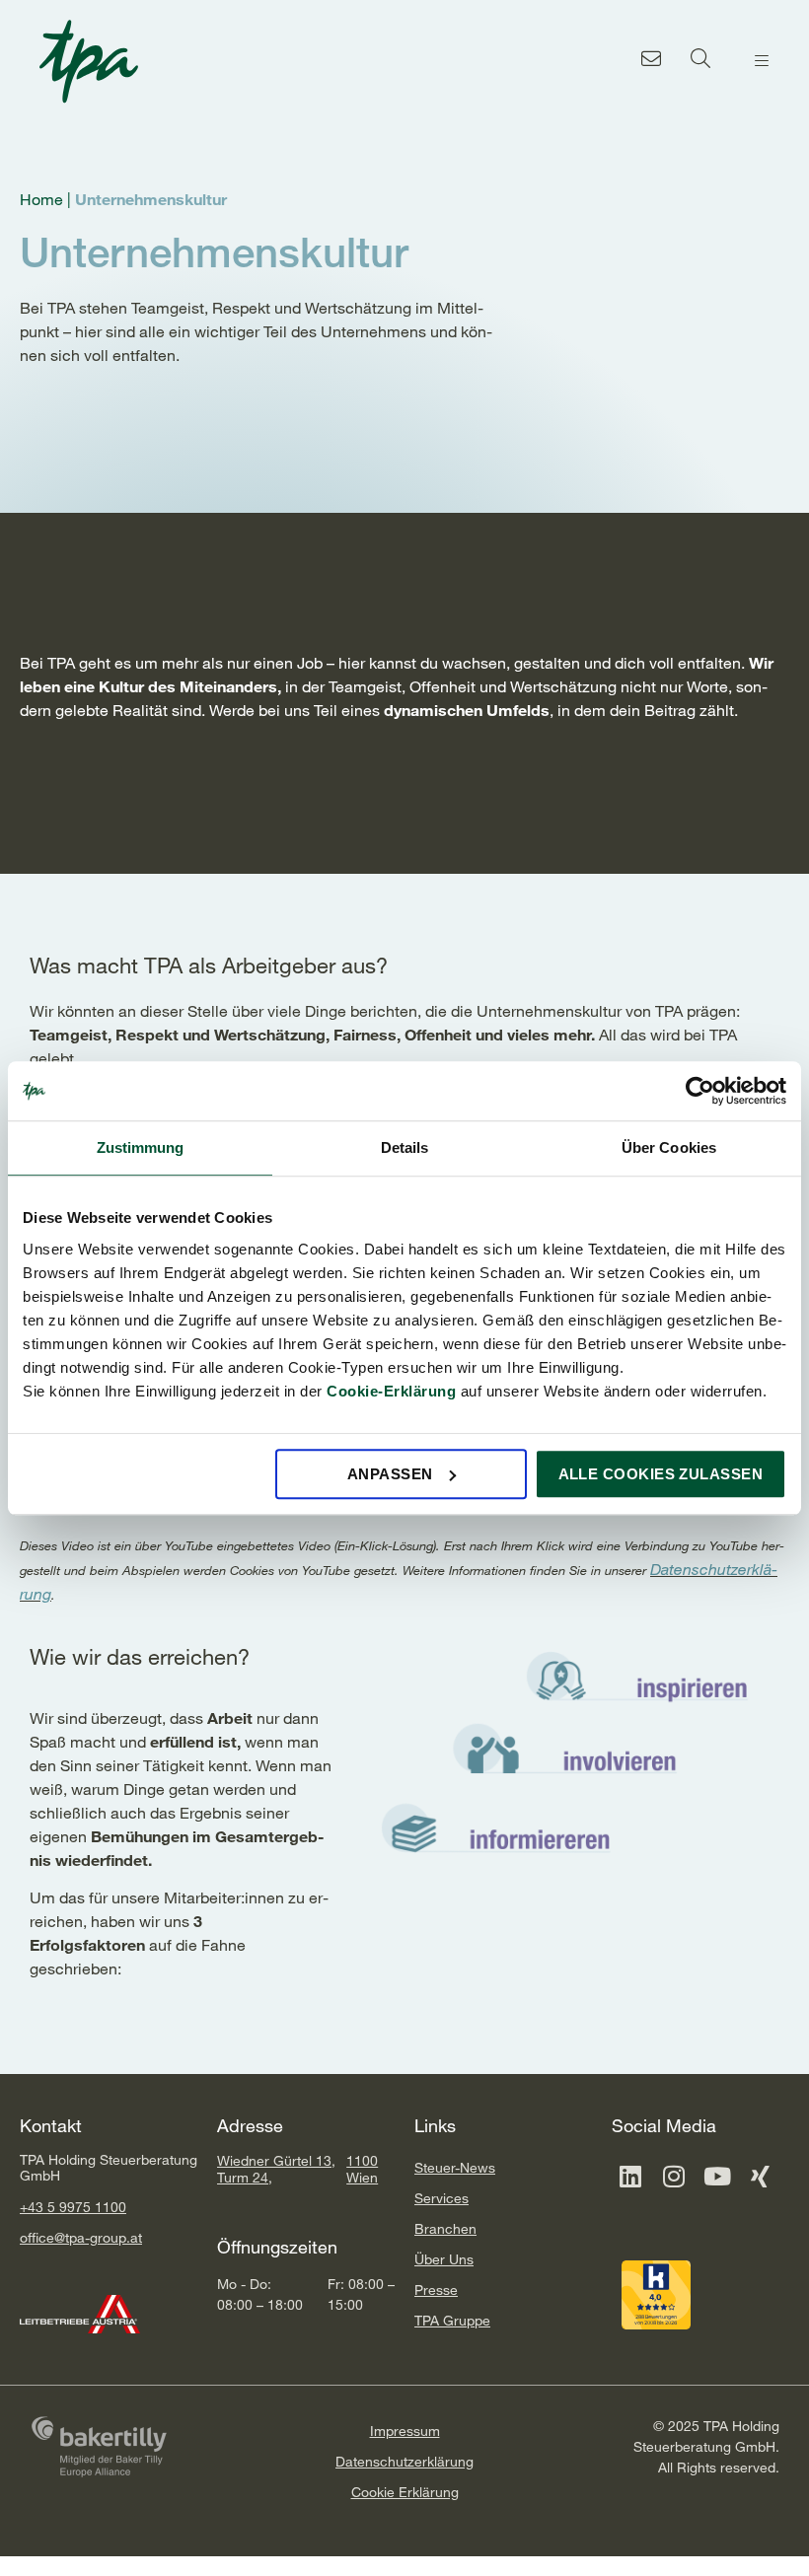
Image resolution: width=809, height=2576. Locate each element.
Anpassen (390, 1474)
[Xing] (761, 2177)
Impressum (405, 2431)
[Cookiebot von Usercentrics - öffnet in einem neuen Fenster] (700, 1091)
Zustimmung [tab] (141, 1147)
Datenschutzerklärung (404, 2461)
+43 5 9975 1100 (73, 2207)
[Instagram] (674, 2177)
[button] (762, 61)
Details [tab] (405, 1147)
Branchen (445, 2228)
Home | (47, 199)
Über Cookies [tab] (669, 1147)
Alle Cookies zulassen (661, 1474)
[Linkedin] (630, 2177)
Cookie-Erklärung (391, 1391)
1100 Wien (362, 2169)
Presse (436, 2290)
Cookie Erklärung (405, 2492)
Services (441, 2198)
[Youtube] (717, 2177)
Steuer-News (455, 2167)
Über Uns (444, 2259)
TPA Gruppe (452, 2320)
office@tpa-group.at (81, 2237)
